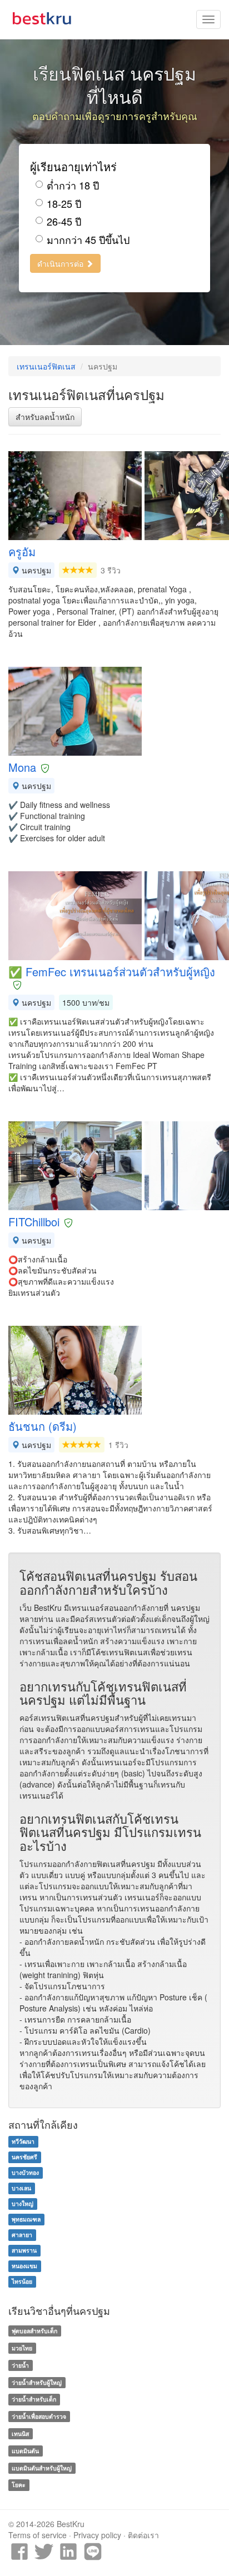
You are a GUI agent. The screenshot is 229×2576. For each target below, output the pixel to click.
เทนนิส (20, 2433)
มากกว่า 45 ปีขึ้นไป (88, 240)
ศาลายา (22, 2235)
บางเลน (21, 2188)
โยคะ (19, 2485)
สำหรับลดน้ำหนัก (45, 417)
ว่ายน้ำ (20, 2365)
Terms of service (38, 2535)
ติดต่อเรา (143, 2535)
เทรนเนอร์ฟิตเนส (46, 366)
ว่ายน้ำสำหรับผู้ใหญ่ (37, 2382)
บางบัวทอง (25, 2173)
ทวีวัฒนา (23, 2142)
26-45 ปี (64, 221)
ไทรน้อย (22, 2282)
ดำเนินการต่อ (61, 263)
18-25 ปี (64, 204)
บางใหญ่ (23, 2204)
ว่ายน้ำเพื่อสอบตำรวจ (39, 2416)
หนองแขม (24, 2266)
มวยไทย (22, 2348)
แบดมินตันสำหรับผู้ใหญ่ (42, 2468)
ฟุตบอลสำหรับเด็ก (34, 2331)
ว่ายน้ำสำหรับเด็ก (34, 2399)
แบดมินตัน (25, 2451)
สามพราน (24, 2251)
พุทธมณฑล (26, 2220)
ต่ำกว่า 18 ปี (73, 185)
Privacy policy (97, 2535)
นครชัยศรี (24, 2157)
